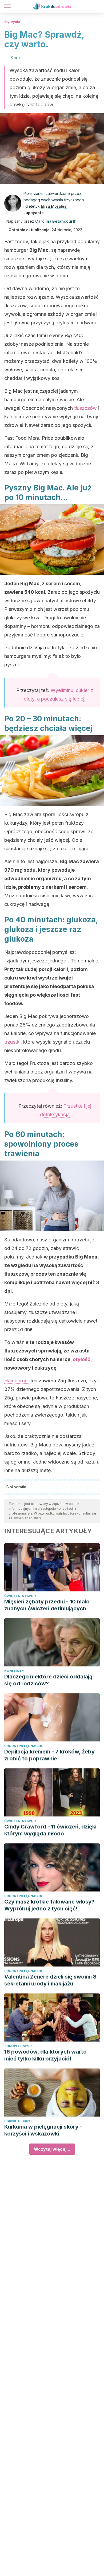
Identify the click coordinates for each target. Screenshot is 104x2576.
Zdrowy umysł (18, 2046)
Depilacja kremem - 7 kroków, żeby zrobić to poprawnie (49, 1755)
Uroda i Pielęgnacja (23, 1746)
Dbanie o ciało (18, 2121)
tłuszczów (85, 408)
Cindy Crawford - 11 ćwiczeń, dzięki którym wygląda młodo (50, 1830)
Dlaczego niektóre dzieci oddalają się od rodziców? (48, 1680)
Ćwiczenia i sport (21, 1596)
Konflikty (14, 1671)
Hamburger (17, 1381)
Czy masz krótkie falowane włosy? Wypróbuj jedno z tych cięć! (49, 1905)
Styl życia (12, 22)
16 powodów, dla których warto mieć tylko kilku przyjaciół (45, 2055)
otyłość (82, 1359)
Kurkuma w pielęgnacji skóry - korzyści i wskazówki (43, 2130)
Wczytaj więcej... (52, 2149)
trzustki (12, 1042)
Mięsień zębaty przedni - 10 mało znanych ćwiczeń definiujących (47, 1605)
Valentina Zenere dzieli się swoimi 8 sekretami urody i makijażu (50, 1980)
